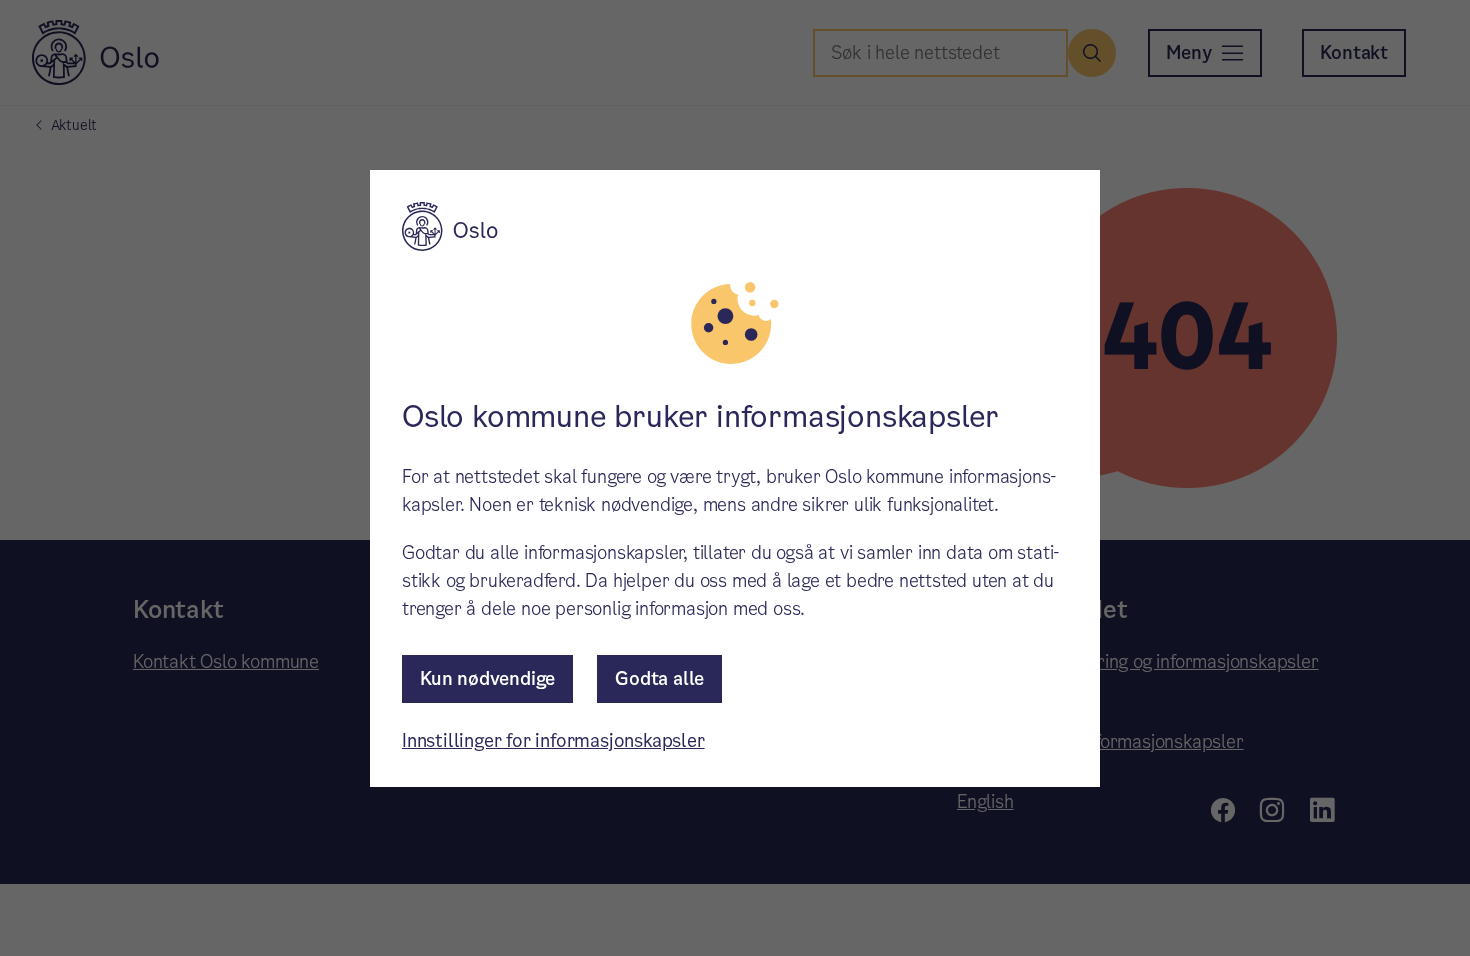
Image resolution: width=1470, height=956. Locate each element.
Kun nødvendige (487, 678)
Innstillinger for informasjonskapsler (553, 740)
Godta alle (659, 678)
